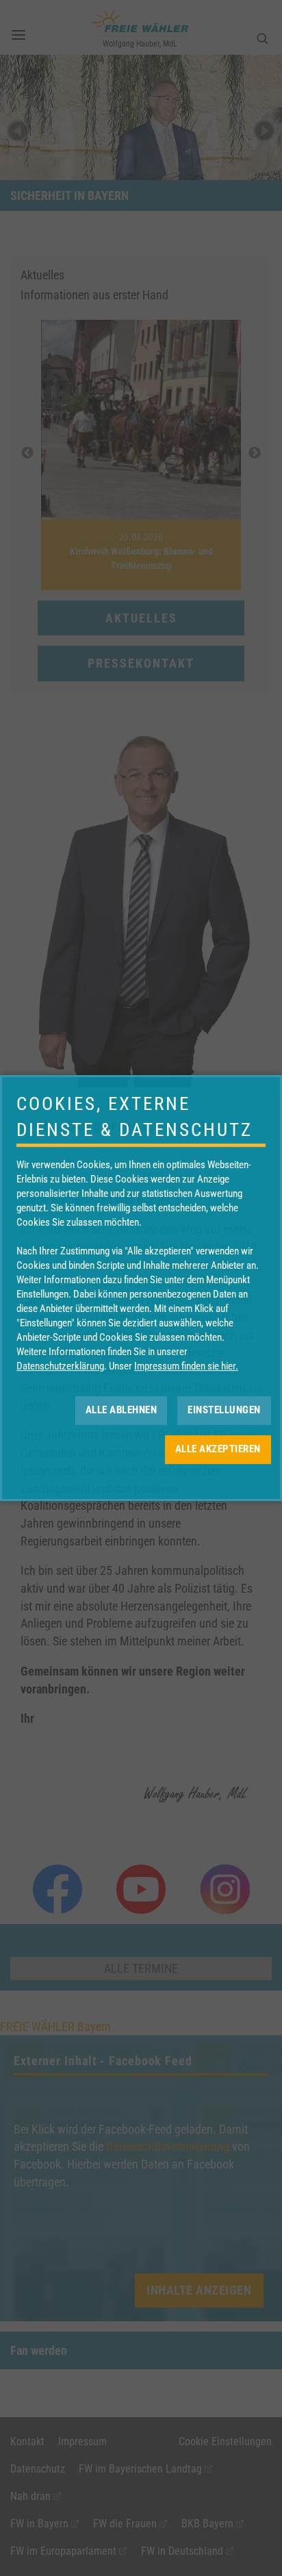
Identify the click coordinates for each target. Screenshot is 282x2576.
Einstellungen (224, 1410)
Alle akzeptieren (218, 1449)
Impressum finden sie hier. (186, 1366)
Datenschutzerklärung (60, 1366)
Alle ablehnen (121, 1410)
